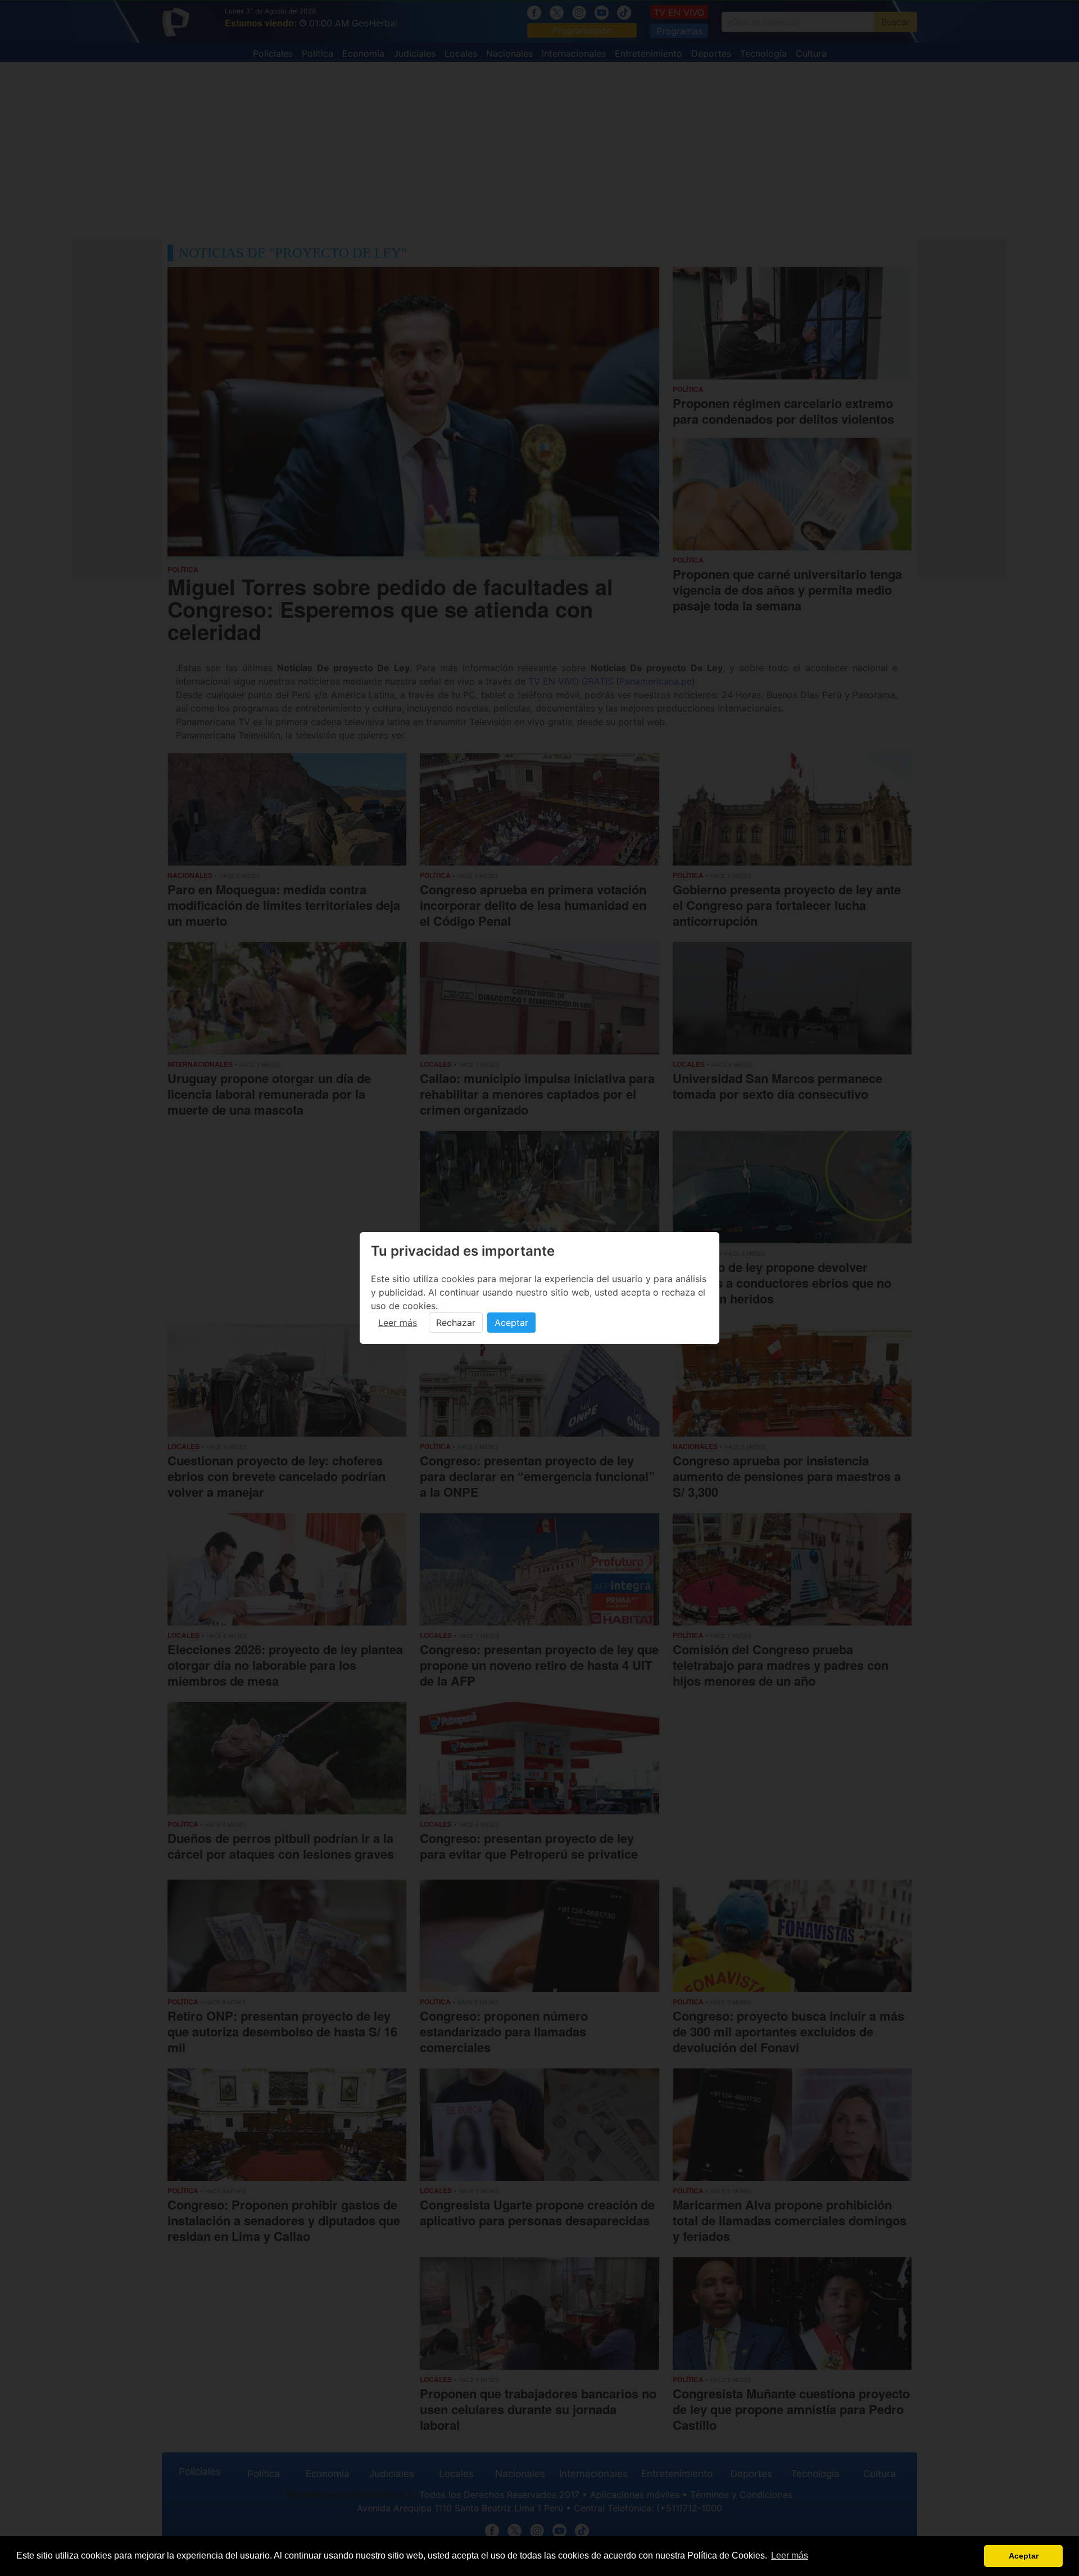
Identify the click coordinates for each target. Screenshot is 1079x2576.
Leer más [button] (790, 2555)
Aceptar (511, 1323)
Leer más (398, 1323)
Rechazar (456, 1323)
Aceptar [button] (1024, 2556)
